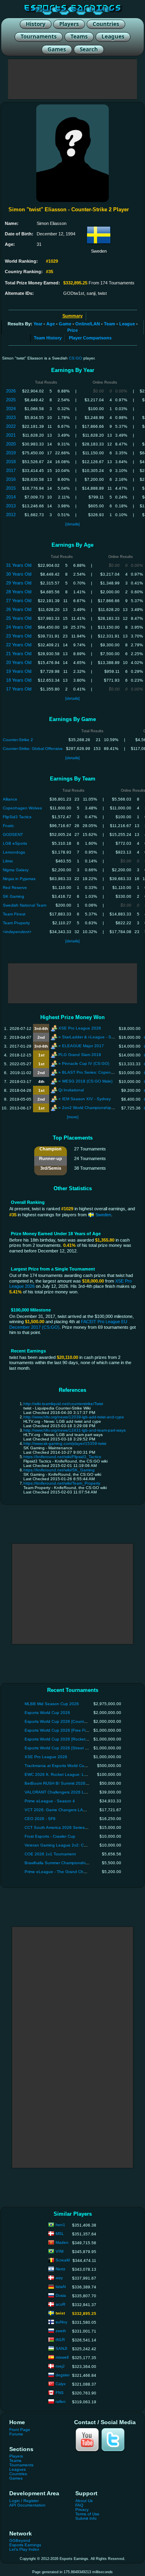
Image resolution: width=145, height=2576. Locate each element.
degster (63, 2375)
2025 (11, 400)
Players (16, 2456)
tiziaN (61, 2287)
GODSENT (13, 834)
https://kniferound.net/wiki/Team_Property (62, 1483)
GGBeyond (20, 2540)
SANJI (61, 2348)
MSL (60, 2234)
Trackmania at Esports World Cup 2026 (61, 1766)
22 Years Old (19, 645)
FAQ (79, 2505)
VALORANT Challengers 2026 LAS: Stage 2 (66, 1792)
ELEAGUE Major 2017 (83, 1046)
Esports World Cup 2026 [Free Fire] (57, 1730)
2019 (11, 453)
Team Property (16, 923)
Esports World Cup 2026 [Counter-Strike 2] (64, 1721)
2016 (11, 479)
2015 (11, 488)
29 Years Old (19, 583)
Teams (15, 2461)
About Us (84, 2501)
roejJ (60, 2366)
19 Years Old (19, 671)
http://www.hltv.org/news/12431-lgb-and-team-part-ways (75, 1430)
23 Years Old (19, 636)
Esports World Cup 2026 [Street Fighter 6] (64, 1748)
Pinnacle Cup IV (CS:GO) (86, 1063)
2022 (11, 426)
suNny (61, 2322)
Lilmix (8, 861)
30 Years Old (19, 574)
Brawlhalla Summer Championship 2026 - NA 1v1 (70, 1863)
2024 (11, 409)
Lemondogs (14, 852)
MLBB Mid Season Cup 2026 (52, 1704)
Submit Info (86, 2518)
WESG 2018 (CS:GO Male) (87, 1081)
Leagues (18, 2469)
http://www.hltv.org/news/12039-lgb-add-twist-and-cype (74, 1417)
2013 (11, 506)
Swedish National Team (25, 905)
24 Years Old (19, 627)
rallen (61, 2401)
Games (16, 2478)
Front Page (20, 2430)
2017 (11, 470)
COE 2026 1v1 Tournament (50, 1854)
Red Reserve (15, 888)
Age (51, 324)
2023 (11, 417)
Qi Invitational (71, 1090)
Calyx (61, 2384)
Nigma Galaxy (16, 870)
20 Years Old (19, 662)
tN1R (60, 2340)
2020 (11, 444)
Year (38, 324)
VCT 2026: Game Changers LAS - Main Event (67, 1810)
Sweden (103, 1215)
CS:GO (76, 358)
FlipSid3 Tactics (17, 817)
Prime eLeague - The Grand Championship (65, 1872)
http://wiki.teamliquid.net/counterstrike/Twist (63, 1404)
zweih (61, 2331)
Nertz (60, 2269)
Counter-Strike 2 (18, 740)
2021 (11, 435)
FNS (60, 2393)
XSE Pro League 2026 (80, 1028)
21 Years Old (19, 654)
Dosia (61, 2295)
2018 (11, 462)
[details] (72, 524)
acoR (60, 2304)
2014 (11, 497)
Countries (18, 2474)
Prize (72, 330)
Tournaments (21, 2465)
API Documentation (27, 2505)
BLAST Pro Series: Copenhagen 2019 (98, 1072)
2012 (11, 515)
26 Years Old (19, 609)
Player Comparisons (90, 338)
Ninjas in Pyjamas (19, 879)
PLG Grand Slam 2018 (80, 1055)
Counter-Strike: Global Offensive (33, 749)
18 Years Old (19, 680)
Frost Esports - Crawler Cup (50, 1836)
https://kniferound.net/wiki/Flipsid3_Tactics (62, 1457)
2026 (11, 391)
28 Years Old (19, 592)
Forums (16, 2434)
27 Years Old (19, 601)
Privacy (82, 2510)
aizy (59, 2278)
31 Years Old (19, 565)
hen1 (60, 2225)
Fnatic (8, 826)
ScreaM (63, 2260)
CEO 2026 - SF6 (40, 1819)
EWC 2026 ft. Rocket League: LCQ (57, 1774)
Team (110, 324)
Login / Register (24, 2501)
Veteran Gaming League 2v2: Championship (66, 1845)
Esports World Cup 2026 (47, 1713)
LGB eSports (15, 843)
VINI (60, 2251)
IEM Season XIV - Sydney (86, 1099)
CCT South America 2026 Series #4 (58, 1827)
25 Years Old (19, 618)
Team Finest (14, 914)
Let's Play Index (24, 2549)
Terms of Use (87, 2514)
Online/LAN (88, 324)
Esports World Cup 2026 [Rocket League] (63, 1739)
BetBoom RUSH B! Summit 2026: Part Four (65, 1783)
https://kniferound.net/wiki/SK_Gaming (59, 1470)
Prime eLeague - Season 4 (50, 1801)
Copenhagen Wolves (22, 808)
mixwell (62, 2357)
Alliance (10, 799)
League (127, 324)
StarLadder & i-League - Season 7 (94, 1037)
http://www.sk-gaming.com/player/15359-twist (65, 1443)
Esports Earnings (25, 2545)
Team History (48, 338)
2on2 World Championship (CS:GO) (95, 1108)
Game (65, 324)
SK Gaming (13, 896)
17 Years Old (19, 689)
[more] (73, 1117)
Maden (62, 2242)
